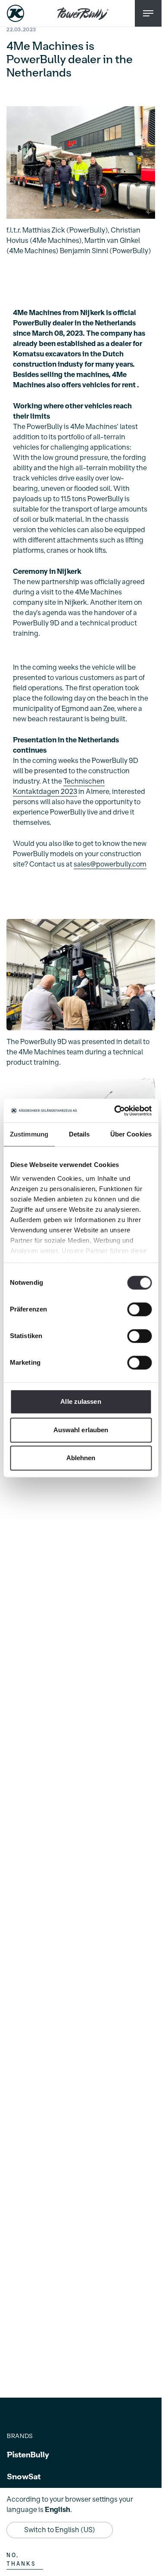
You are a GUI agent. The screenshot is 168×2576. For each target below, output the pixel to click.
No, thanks (21, 2560)
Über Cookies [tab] (131, 1134)
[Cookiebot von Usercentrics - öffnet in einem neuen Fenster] (115, 1111)
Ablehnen (81, 1458)
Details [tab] (79, 1134)
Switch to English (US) (60, 2530)
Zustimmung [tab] (29, 1134)
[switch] (139, 1309)
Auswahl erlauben (81, 1430)
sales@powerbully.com (110, 864)
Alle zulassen (81, 1401)
